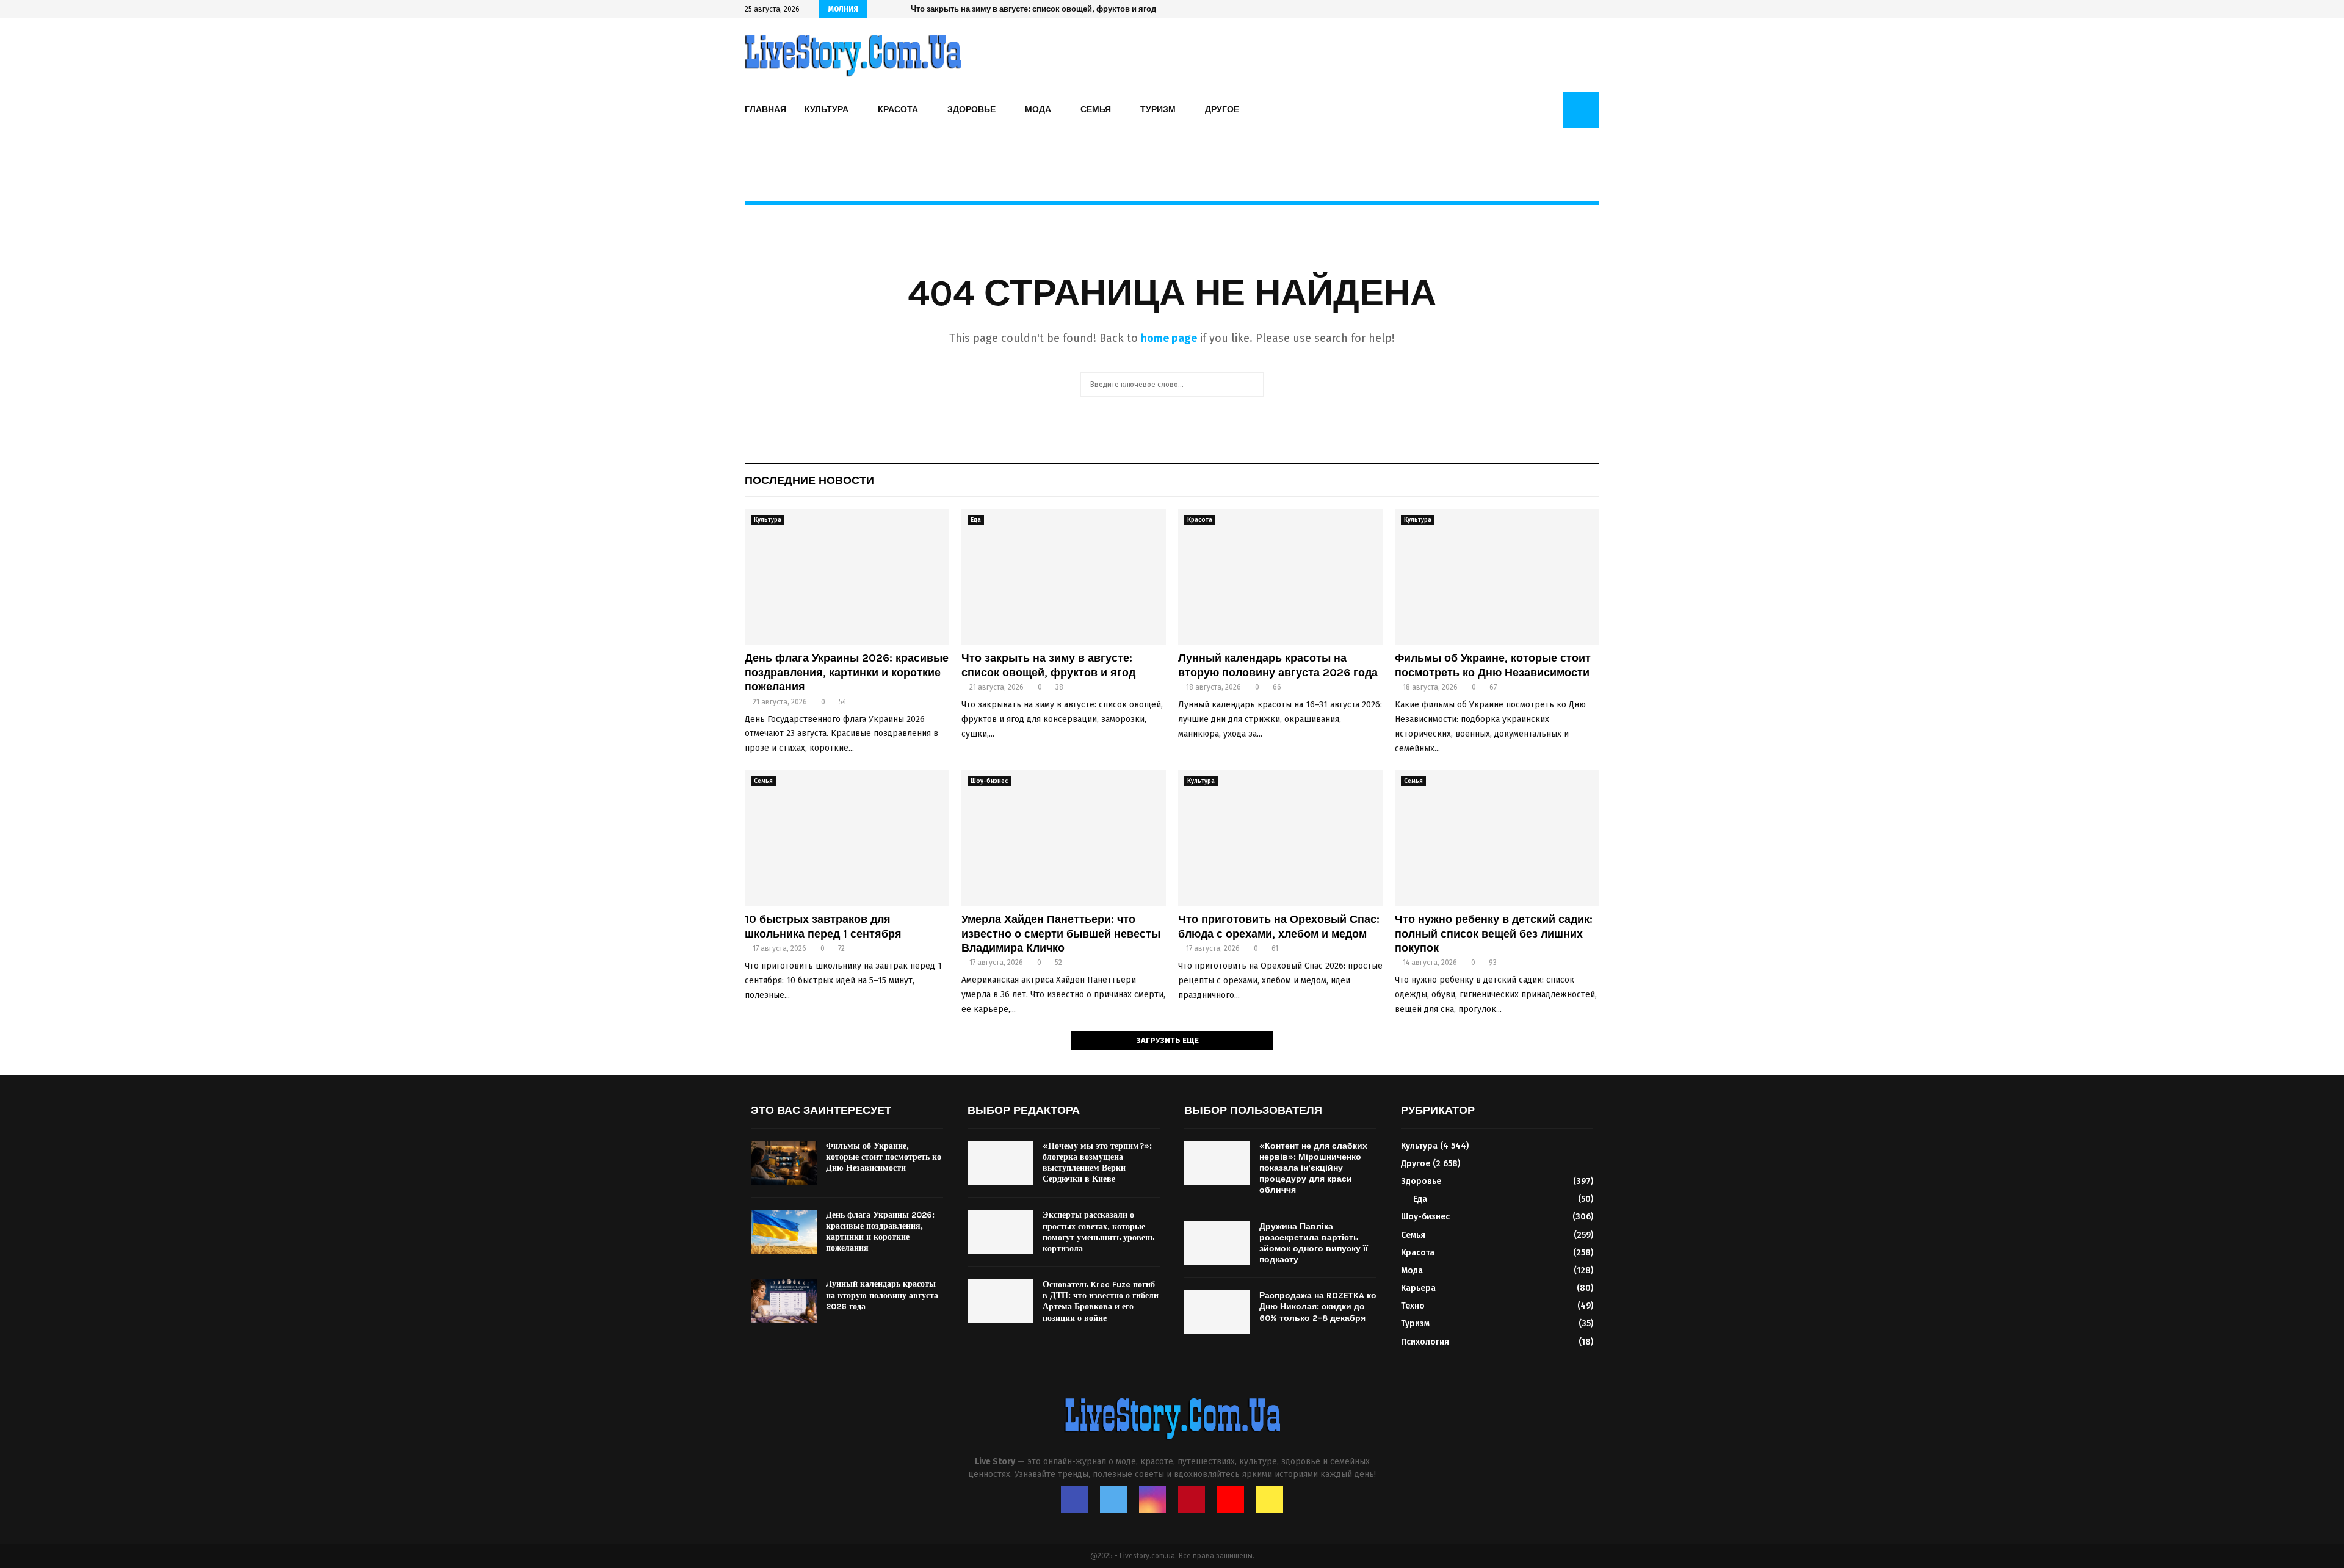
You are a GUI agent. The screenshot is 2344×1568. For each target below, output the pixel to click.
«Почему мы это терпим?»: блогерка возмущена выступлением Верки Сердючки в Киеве (1097, 1163)
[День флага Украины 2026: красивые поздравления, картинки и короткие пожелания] (847, 577)
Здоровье (971, 110)
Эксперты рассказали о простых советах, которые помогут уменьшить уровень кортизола (1098, 1232)
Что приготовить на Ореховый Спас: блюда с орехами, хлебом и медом (1279, 926)
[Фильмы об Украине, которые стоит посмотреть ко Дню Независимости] (1497, 577)
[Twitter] (1113, 1500)
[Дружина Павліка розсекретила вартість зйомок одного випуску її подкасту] (1217, 1243)
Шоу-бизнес (989, 781)
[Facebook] (1074, 1500)
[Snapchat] (1270, 1500)
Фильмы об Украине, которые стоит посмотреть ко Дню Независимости (1493, 665)
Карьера (1418, 1288)
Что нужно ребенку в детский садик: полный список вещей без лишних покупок (1494, 934)
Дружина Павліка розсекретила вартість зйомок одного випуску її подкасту (1314, 1243)
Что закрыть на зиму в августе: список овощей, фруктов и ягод (1048, 665)
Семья (1096, 110)
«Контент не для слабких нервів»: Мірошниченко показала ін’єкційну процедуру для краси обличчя (1313, 1168)
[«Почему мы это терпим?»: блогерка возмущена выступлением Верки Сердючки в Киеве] (1000, 1163)
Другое (1222, 110)
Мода (1038, 110)
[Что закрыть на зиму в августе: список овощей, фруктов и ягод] (1064, 577)
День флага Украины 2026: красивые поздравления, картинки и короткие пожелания (847, 672)
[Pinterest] (1192, 1500)
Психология (1425, 1342)
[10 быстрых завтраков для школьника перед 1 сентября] (847, 838)
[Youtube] (1231, 1500)
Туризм (1158, 110)
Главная (765, 110)
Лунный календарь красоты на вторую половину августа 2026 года (1042, 9)
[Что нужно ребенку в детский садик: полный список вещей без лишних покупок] (1497, 838)
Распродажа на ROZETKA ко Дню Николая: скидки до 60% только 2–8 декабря (1318, 1306)
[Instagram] (1152, 1500)
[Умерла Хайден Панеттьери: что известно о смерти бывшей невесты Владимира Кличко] (1064, 838)
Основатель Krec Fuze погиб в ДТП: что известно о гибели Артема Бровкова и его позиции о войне (1101, 1301)
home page (1169, 338)
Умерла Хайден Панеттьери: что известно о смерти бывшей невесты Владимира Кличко (1061, 934)
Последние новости (809, 480)
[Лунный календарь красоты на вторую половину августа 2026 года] (1280, 577)
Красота (898, 110)
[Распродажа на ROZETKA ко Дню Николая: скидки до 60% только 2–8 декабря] (1217, 1312)
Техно (1413, 1306)
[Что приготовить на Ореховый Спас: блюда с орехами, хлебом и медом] (1280, 838)
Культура (827, 110)
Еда (976, 520)
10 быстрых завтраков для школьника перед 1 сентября (823, 926)
